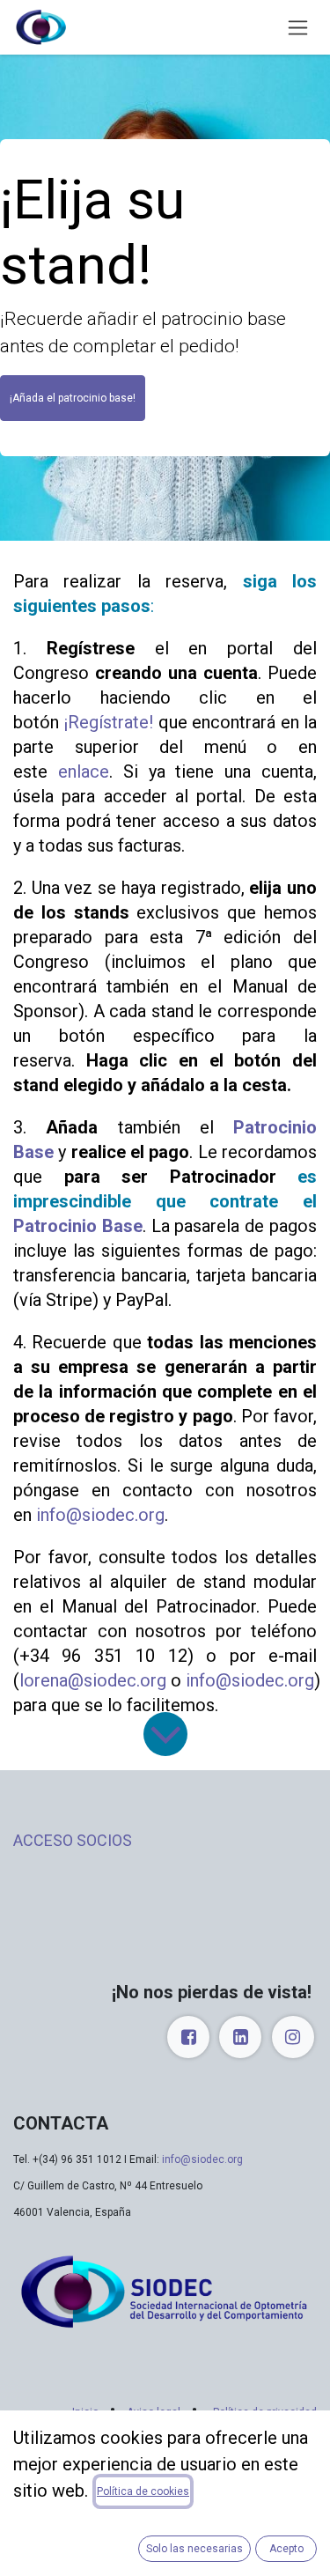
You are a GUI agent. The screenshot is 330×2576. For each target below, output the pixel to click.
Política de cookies (143, 2491)
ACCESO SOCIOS (73, 1840)
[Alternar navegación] (298, 28)
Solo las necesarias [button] (194, 2549)
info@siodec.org (100, 1515)
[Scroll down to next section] (165, 1734)
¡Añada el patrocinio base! (73, 398)
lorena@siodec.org (93, 1680)
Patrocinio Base (78, 1226)
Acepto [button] (286, 2549)
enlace (84, 771)
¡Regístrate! (108, 722)
